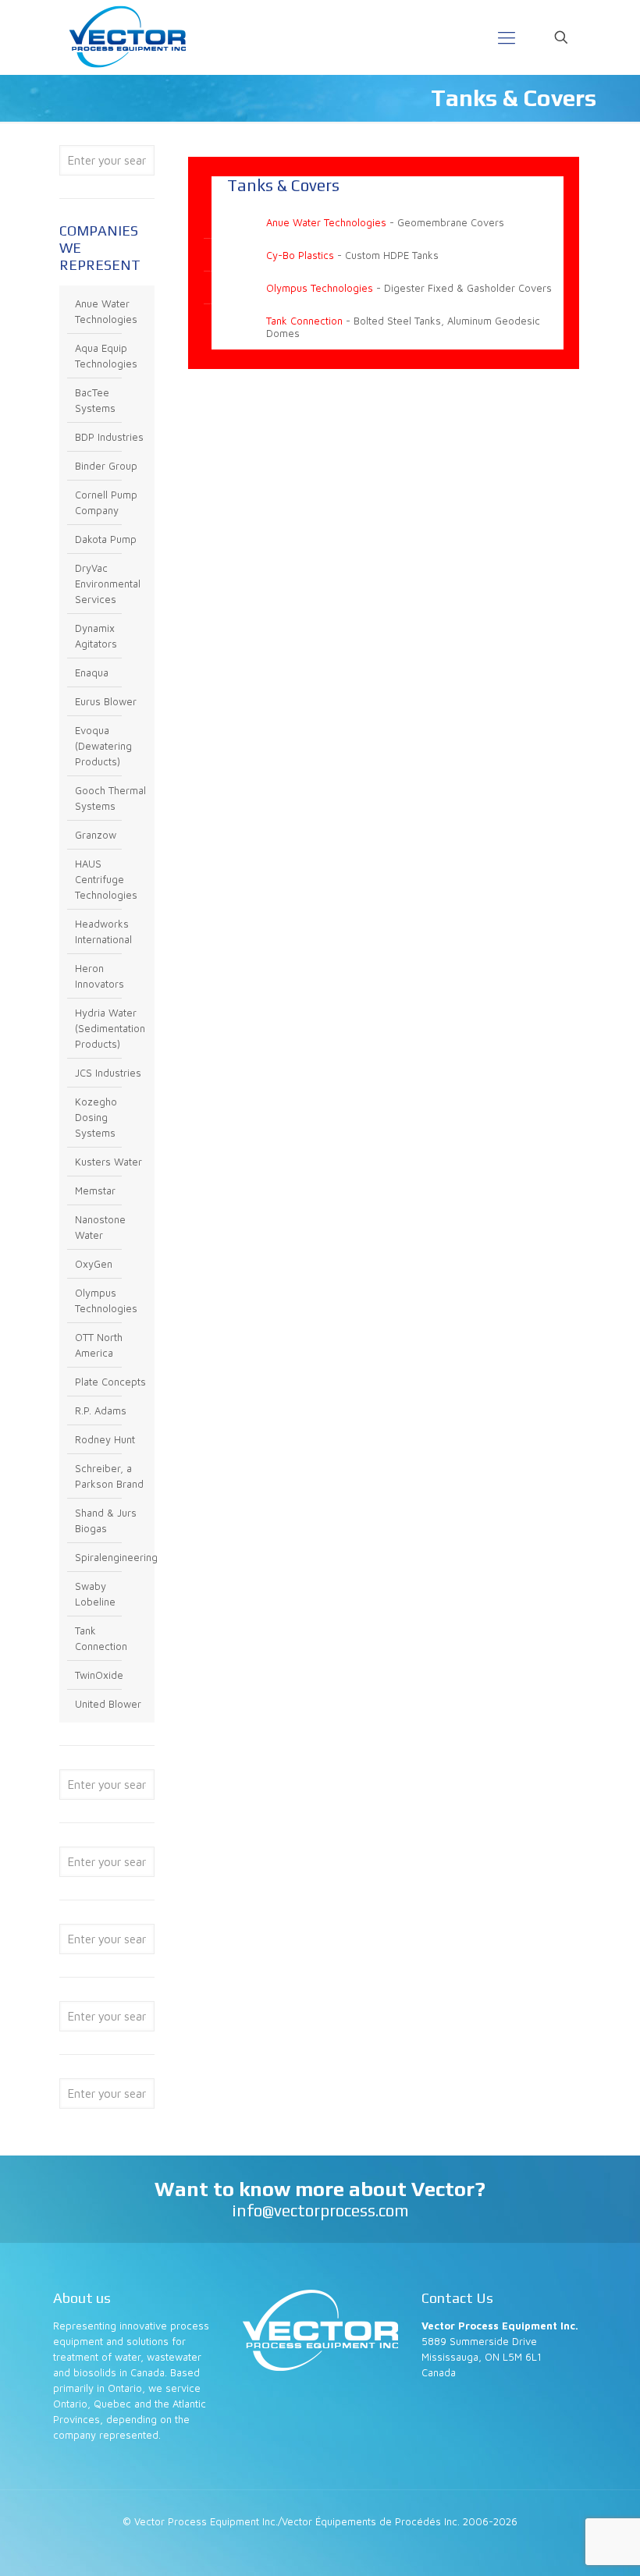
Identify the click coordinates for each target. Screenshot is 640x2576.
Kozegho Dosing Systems (96, 1117)
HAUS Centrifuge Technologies (106, 879)
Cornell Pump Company (106, 502)
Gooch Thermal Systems (110, 798)
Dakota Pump (106, 539)
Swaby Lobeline (95, 1594)
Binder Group (106, 466)
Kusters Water (108, 1162)
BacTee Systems (95, 400)
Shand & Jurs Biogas (106, 1520)
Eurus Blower (106, 701)
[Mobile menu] (507, 37)
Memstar (95, 1190)
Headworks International (103, 931)
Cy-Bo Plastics (300, 255)
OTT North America (99, 1345)
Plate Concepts (110, 1382)
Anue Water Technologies (326, 222)
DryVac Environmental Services (108, 584)
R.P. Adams (101, 1410)
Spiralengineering (111, 1557)
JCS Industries (108, 1073)
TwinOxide (99, 1675)
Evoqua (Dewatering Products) (103, 746)
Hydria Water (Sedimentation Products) (110, 1028)
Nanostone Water (100, 1227)
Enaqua (92, 672)
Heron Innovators (100, 976)
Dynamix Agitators (96, 636)
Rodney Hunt (105, 1439)
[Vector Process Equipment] (127, 37)
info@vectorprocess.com (320, 2211)
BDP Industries (109, 437)
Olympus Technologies (320, 288)
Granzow (96, 835)
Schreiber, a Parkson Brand (109, 1476)
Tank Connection (304, 321)
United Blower (108, 1704)
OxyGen (94, 1264)
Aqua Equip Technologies (106, 356)
